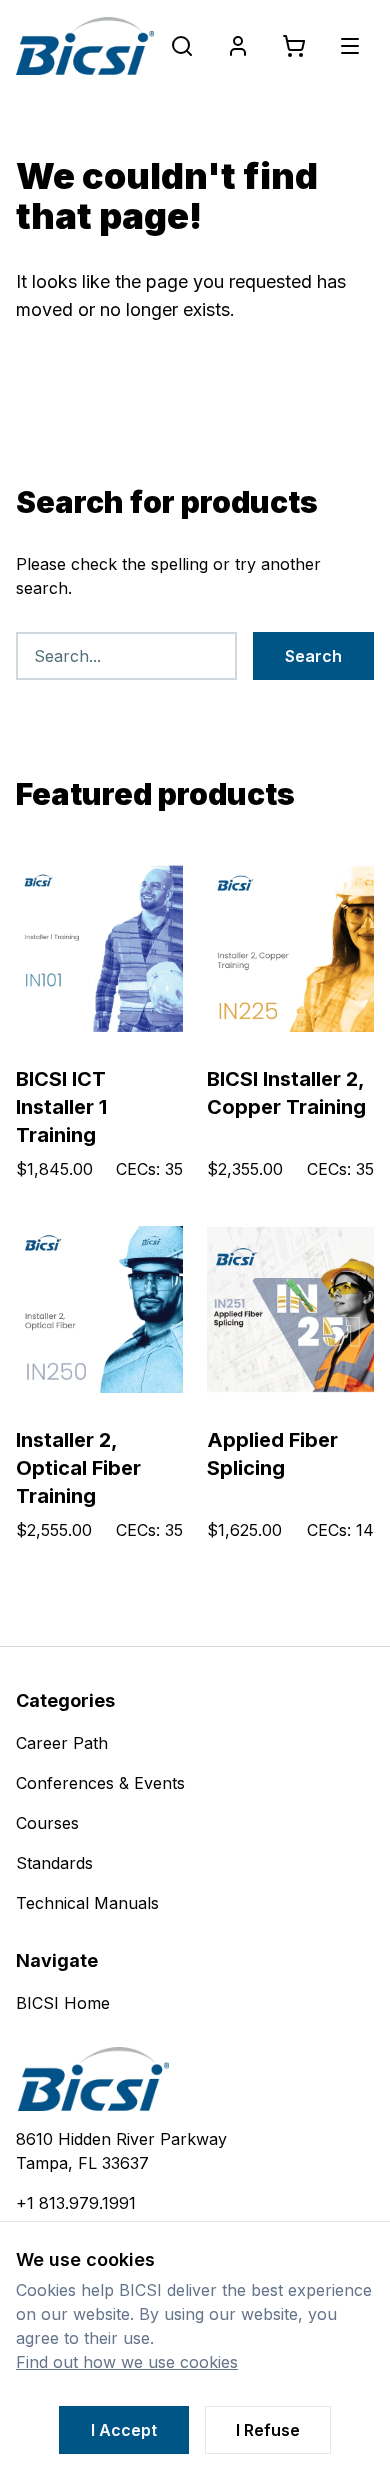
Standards (54, 1863)
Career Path (62, 1743)
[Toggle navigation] (350, 46)
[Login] (238, 46)
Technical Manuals (87, 1903)
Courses (47, 1823)
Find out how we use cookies (127, 2362)
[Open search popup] (182, 46)
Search (313, 656)
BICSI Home (63, 2003)
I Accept (124, 2430)
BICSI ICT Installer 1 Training (61, 1107)
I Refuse (268, 2430)
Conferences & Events (100, 1783)
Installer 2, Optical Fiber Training (78, 1468)
